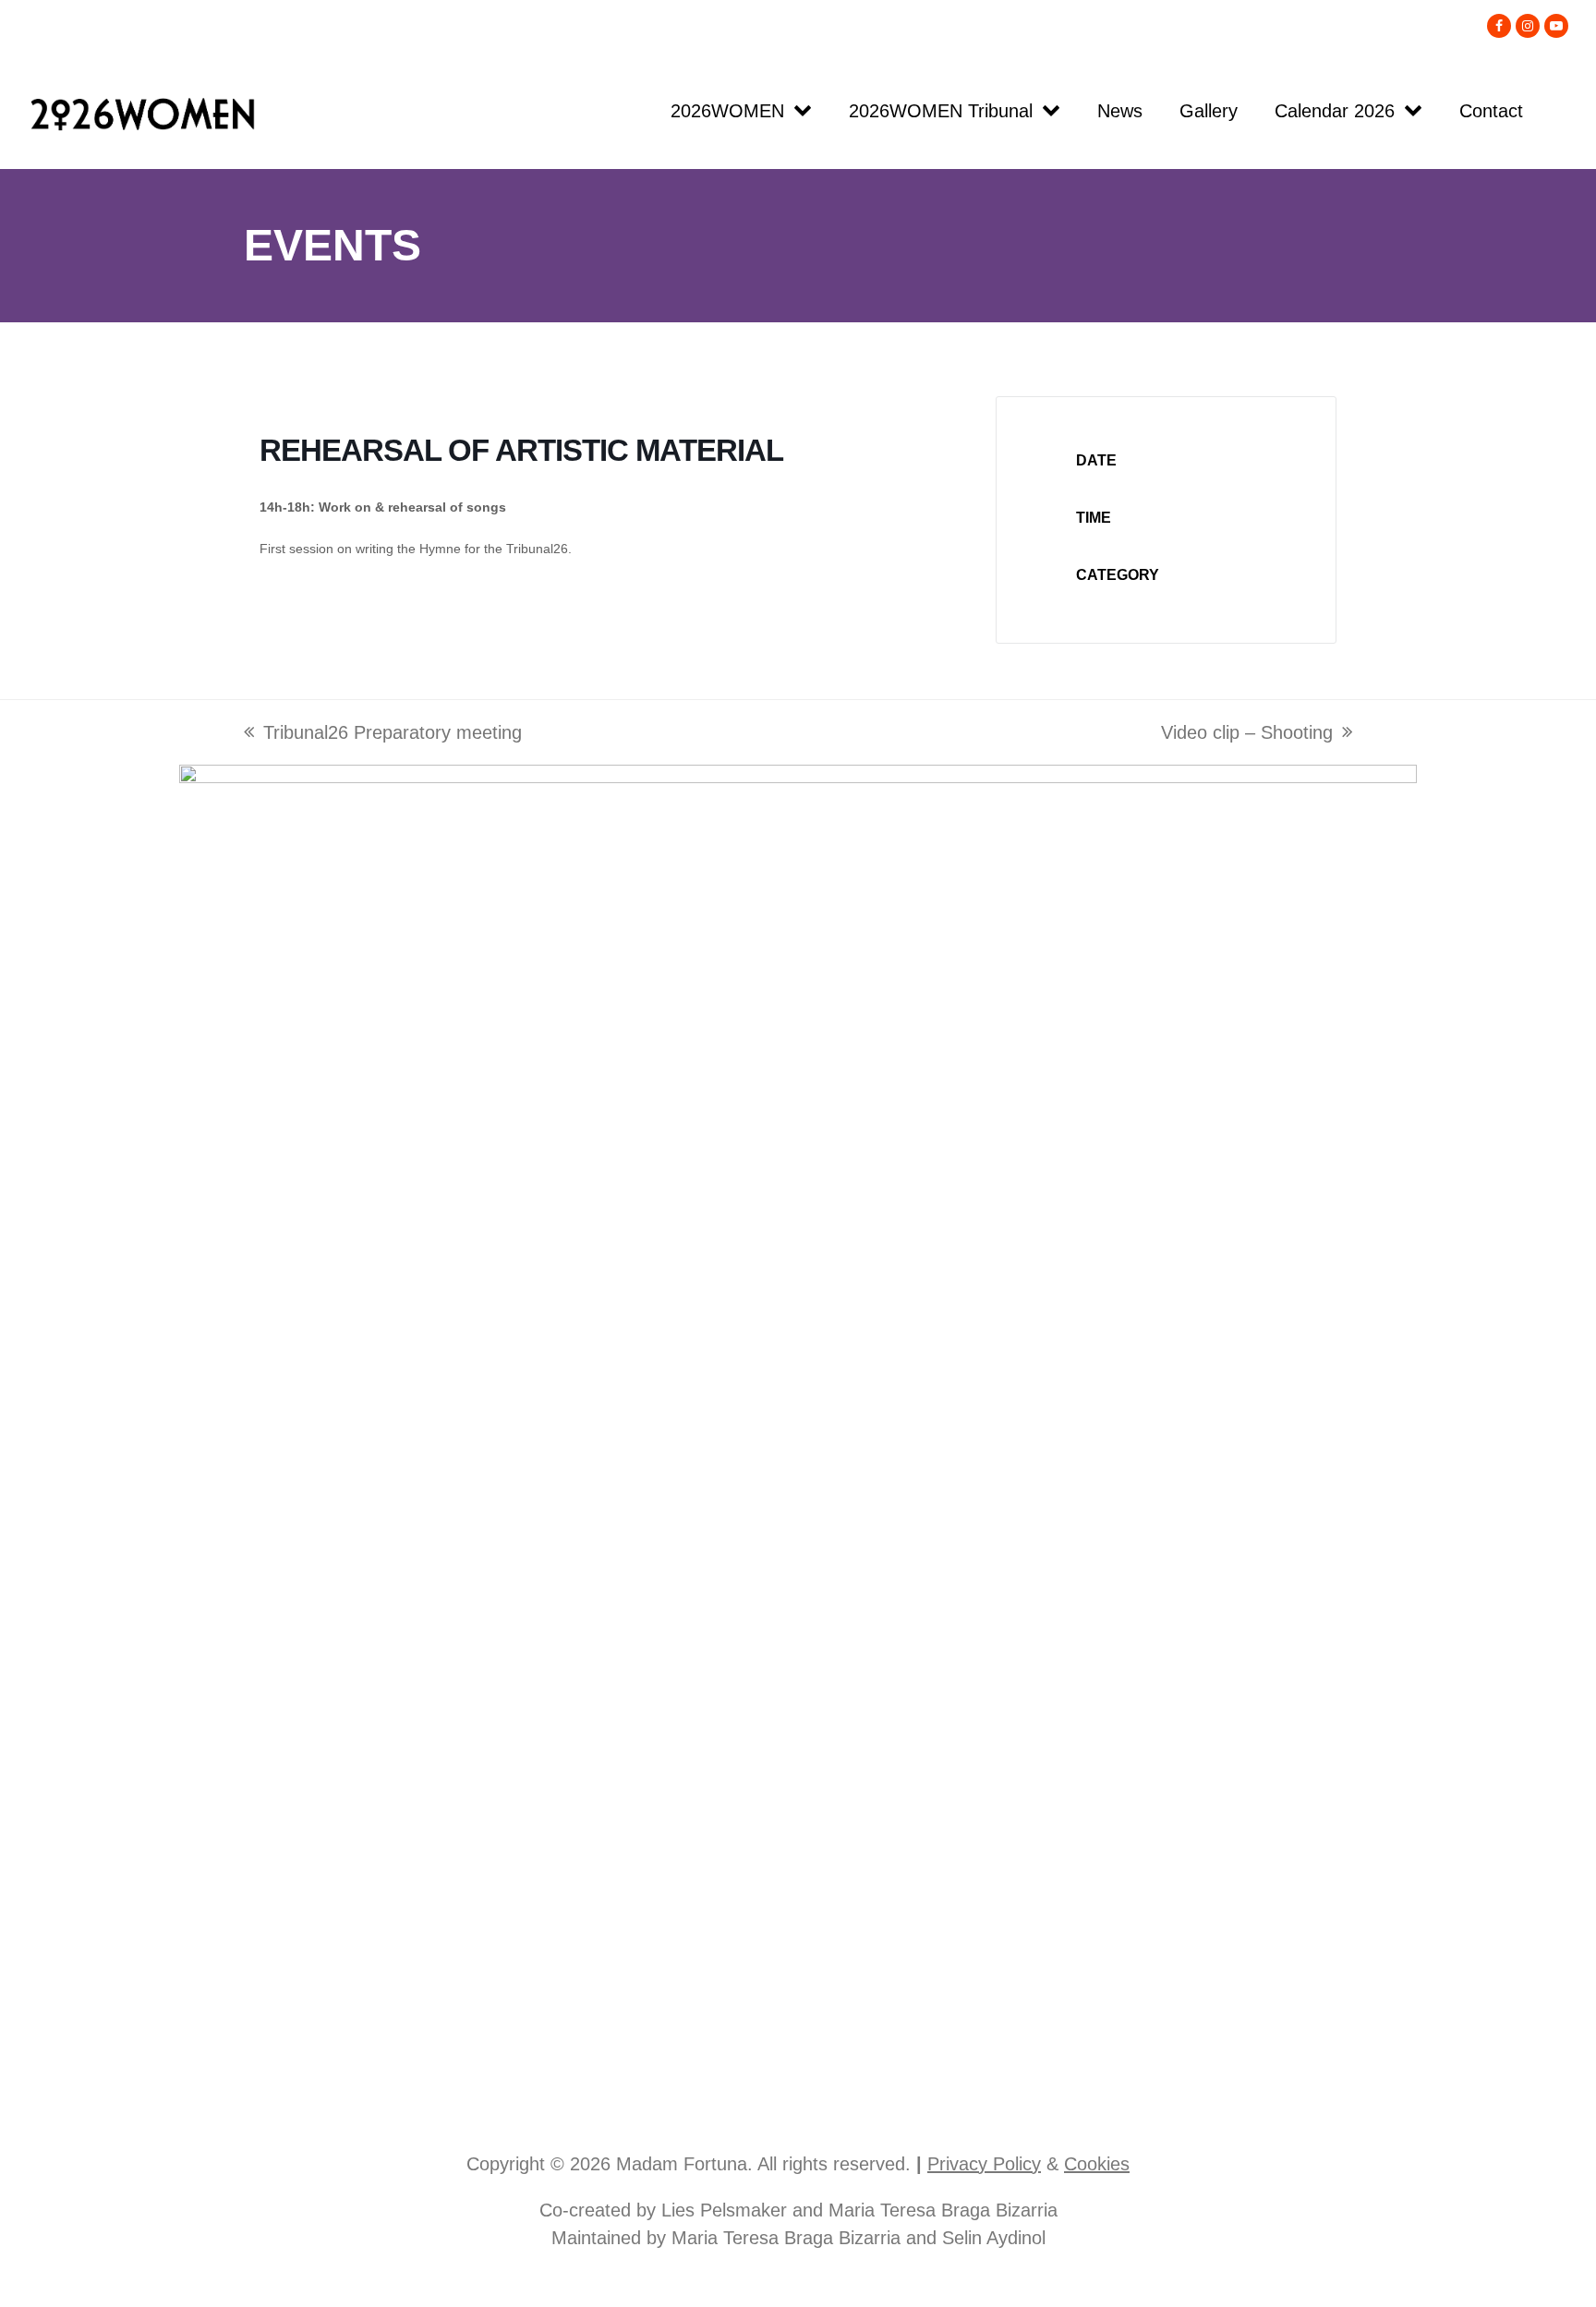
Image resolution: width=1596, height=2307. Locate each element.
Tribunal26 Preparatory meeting (383, 734)
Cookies (1097, 2164)
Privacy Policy (984, 2164)
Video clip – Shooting (1247, 734)
